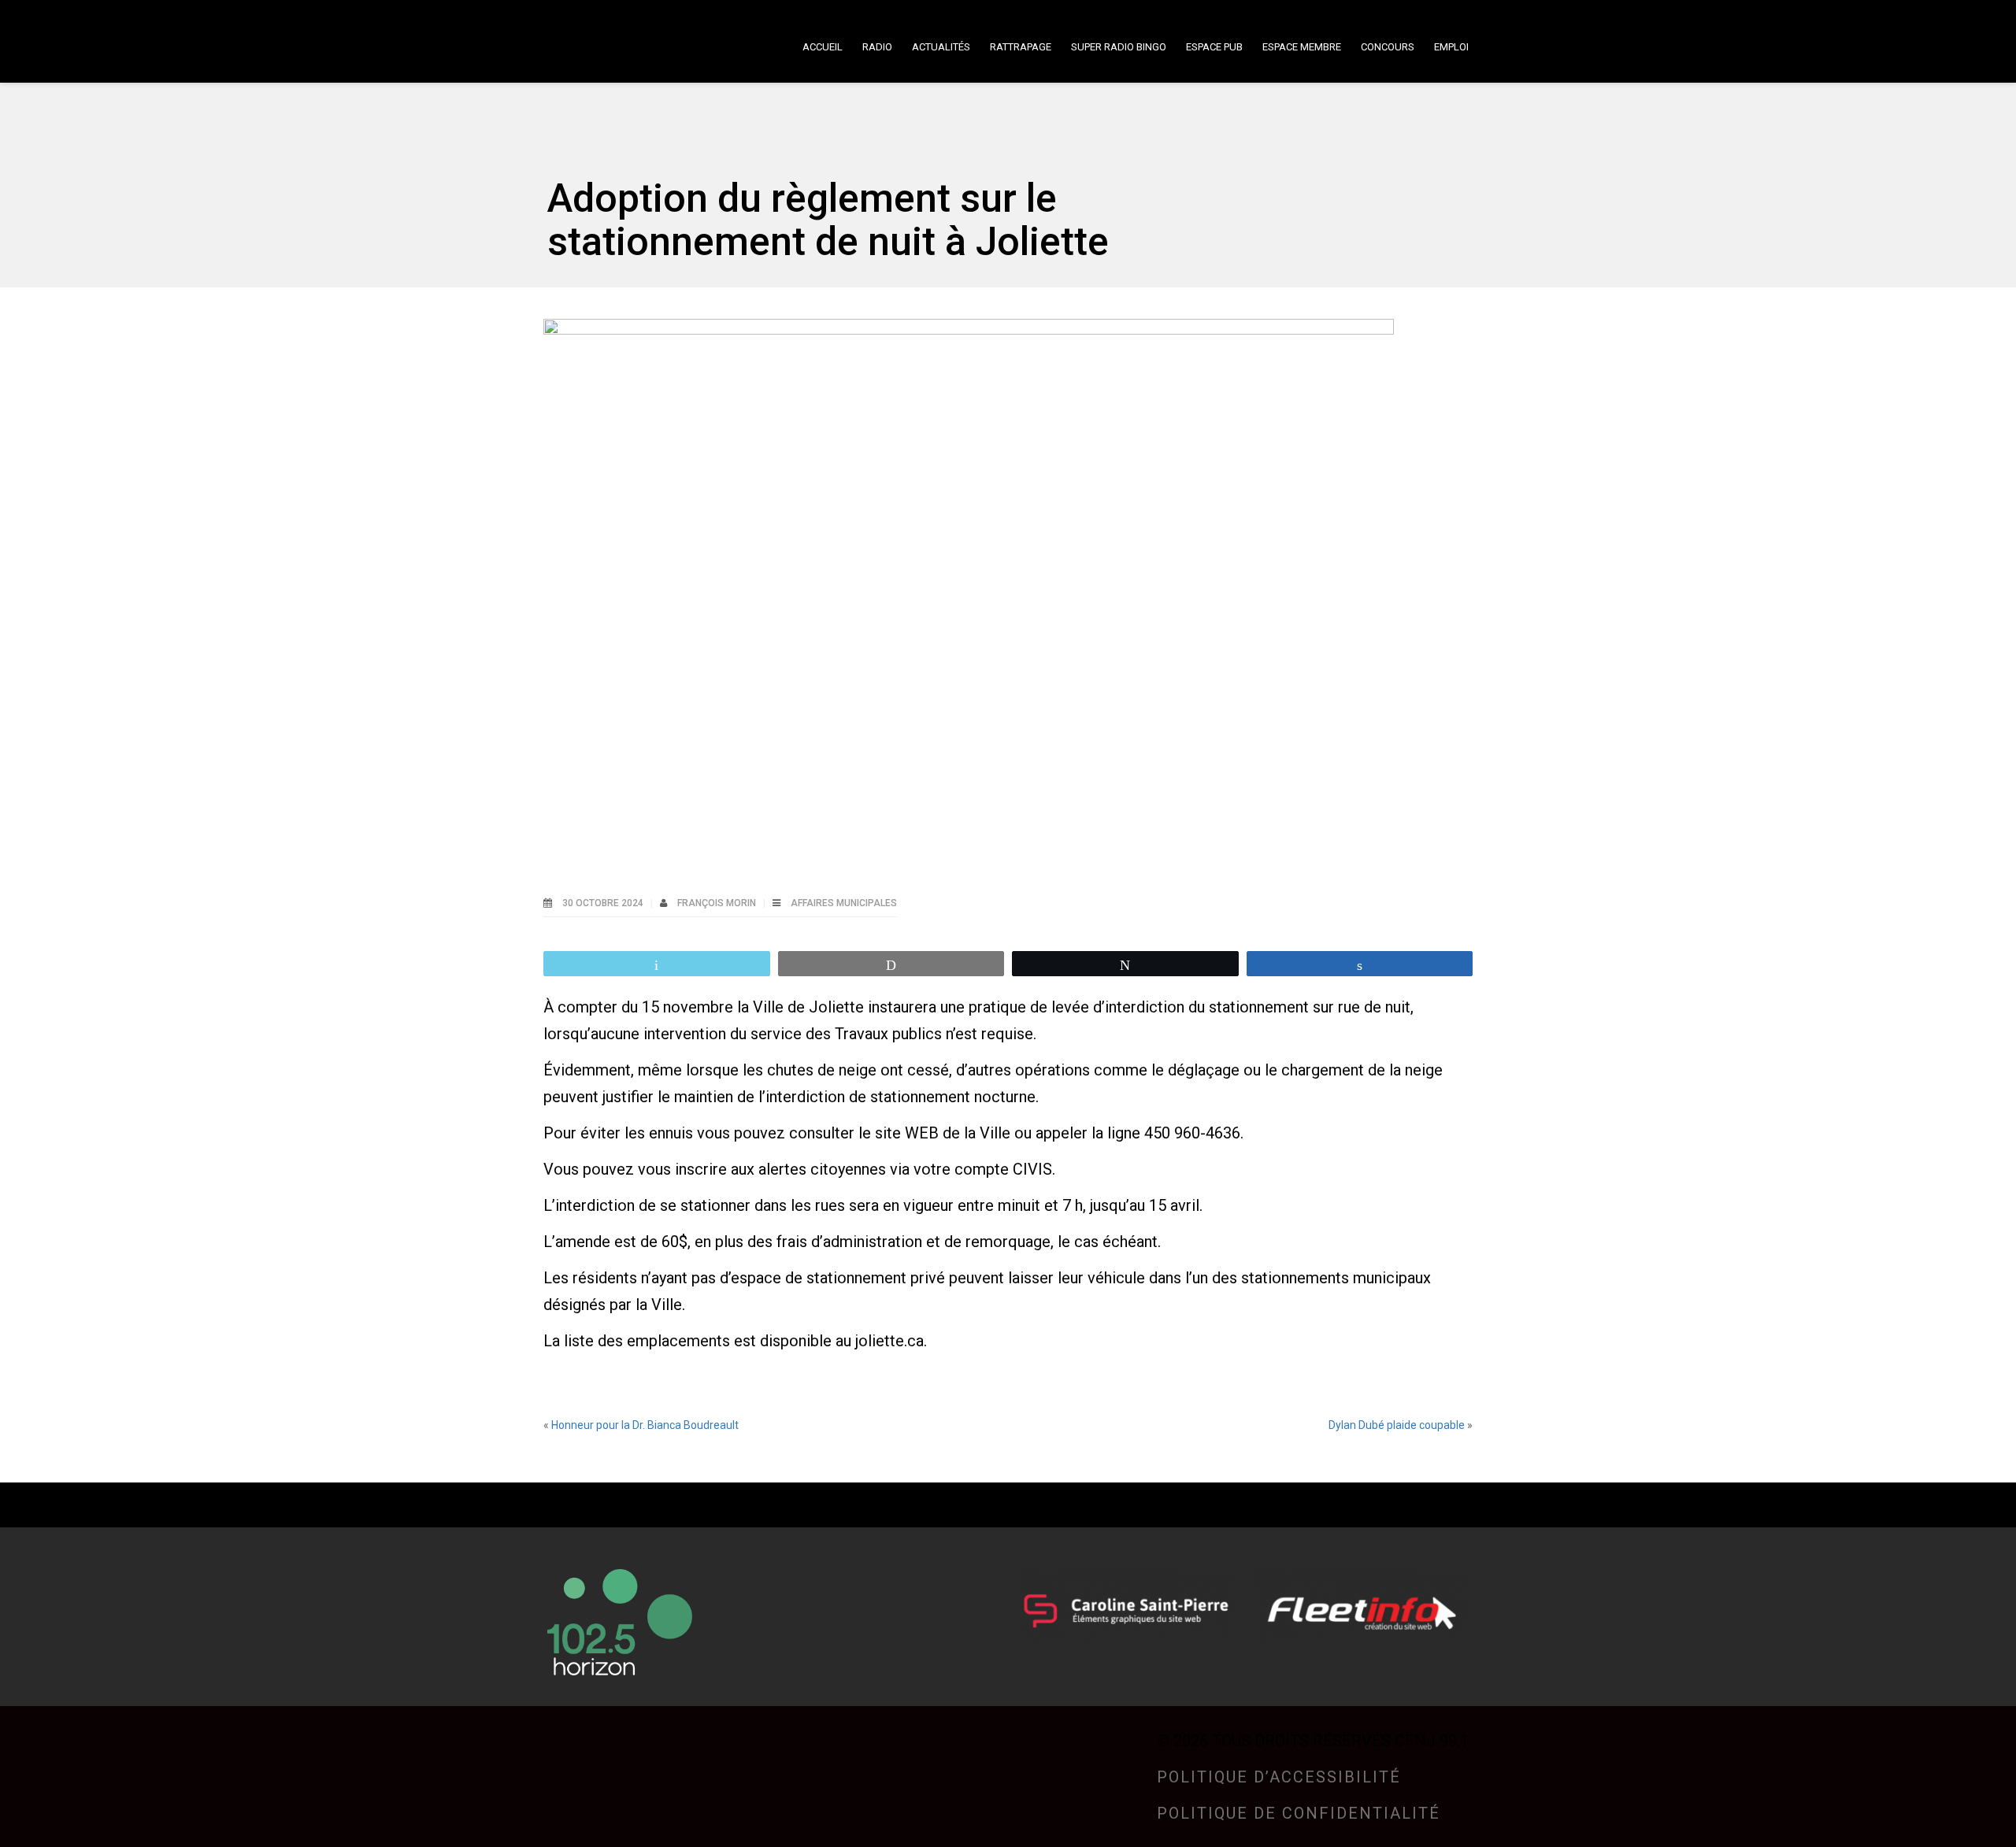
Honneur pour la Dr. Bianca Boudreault (645, 1425)
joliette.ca (889, 1341)
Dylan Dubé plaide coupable (1397, 1425)
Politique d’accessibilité (1279, 1777)
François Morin (718, 903)
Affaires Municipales (844, 903)
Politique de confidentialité (1299, 1813)
